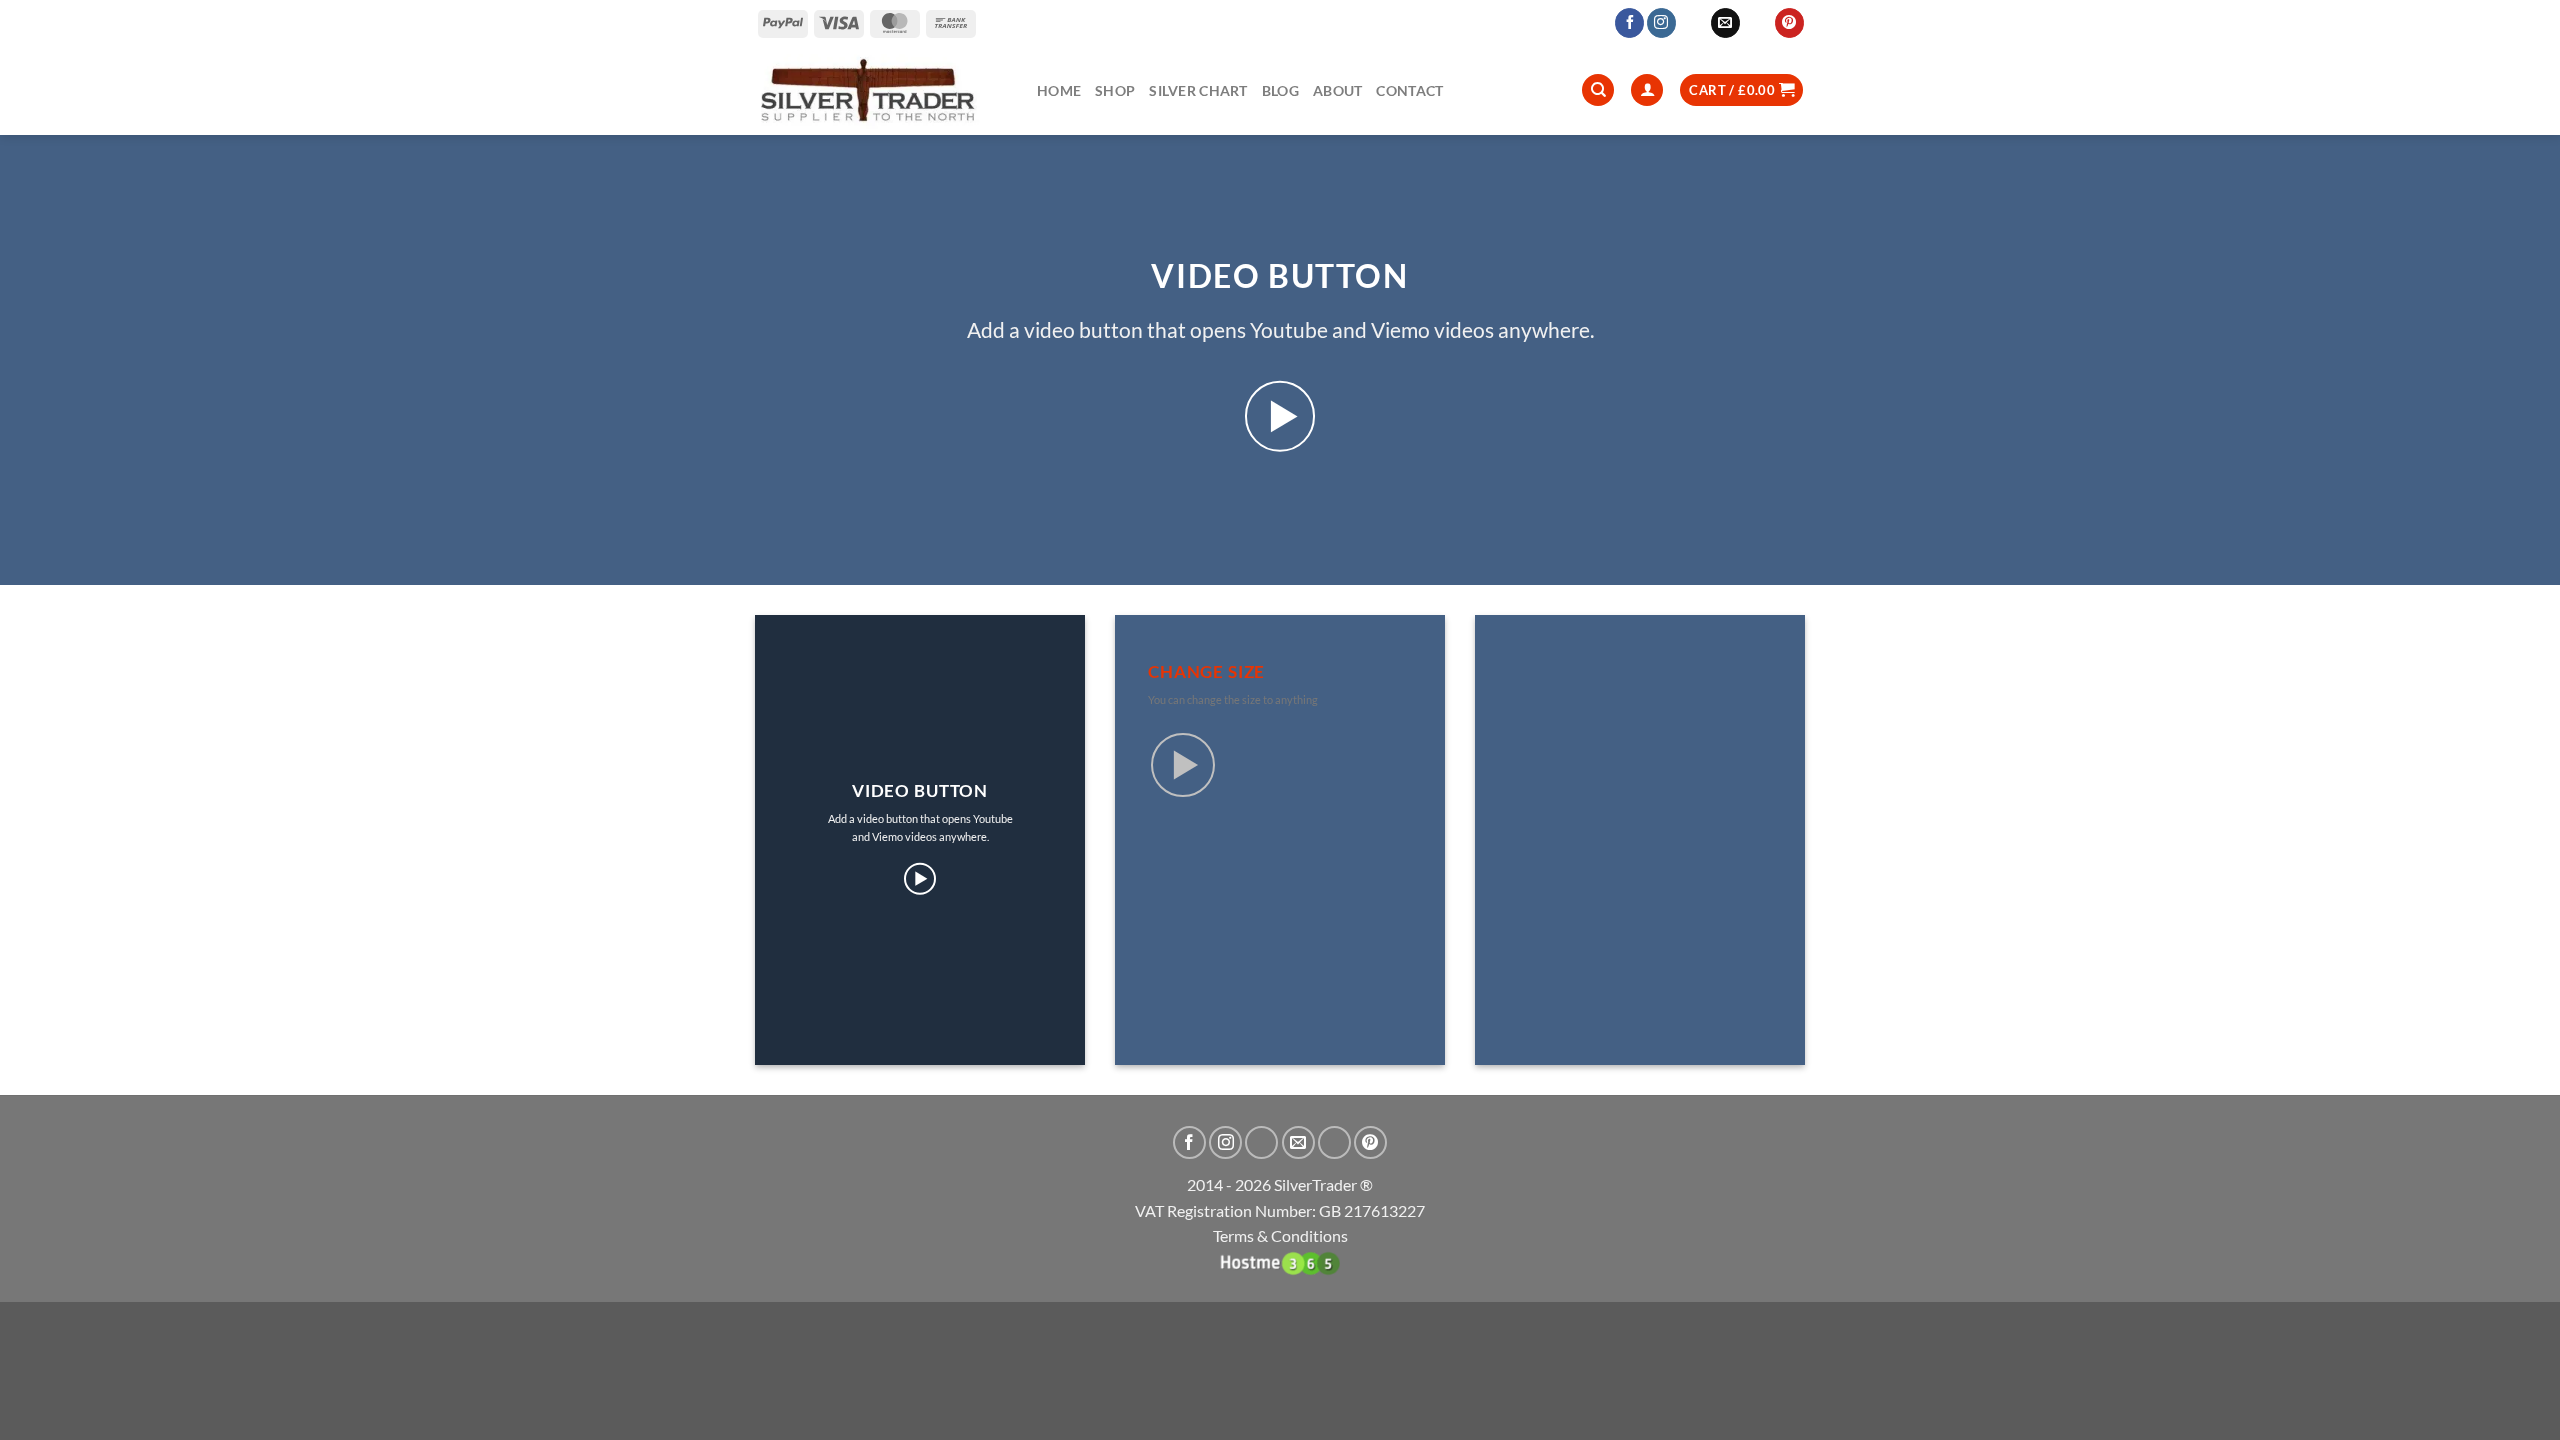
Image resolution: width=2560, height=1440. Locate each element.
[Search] (1598, 90)
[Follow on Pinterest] (1789, 23)
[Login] (1647, 90)
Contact (1409, 90)
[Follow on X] (1693, 23)
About (1337, 90)
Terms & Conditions (1280, 1235)
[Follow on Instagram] (1661, 23)
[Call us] (1757, 23)
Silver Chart (1198, 90)
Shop (1115, 90)
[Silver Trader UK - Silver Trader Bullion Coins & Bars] (881, 90)
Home (1059, 90)
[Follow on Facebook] (1629, 23)
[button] (1741, 90)
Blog (1280, 90)
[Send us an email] (1725, 23)
